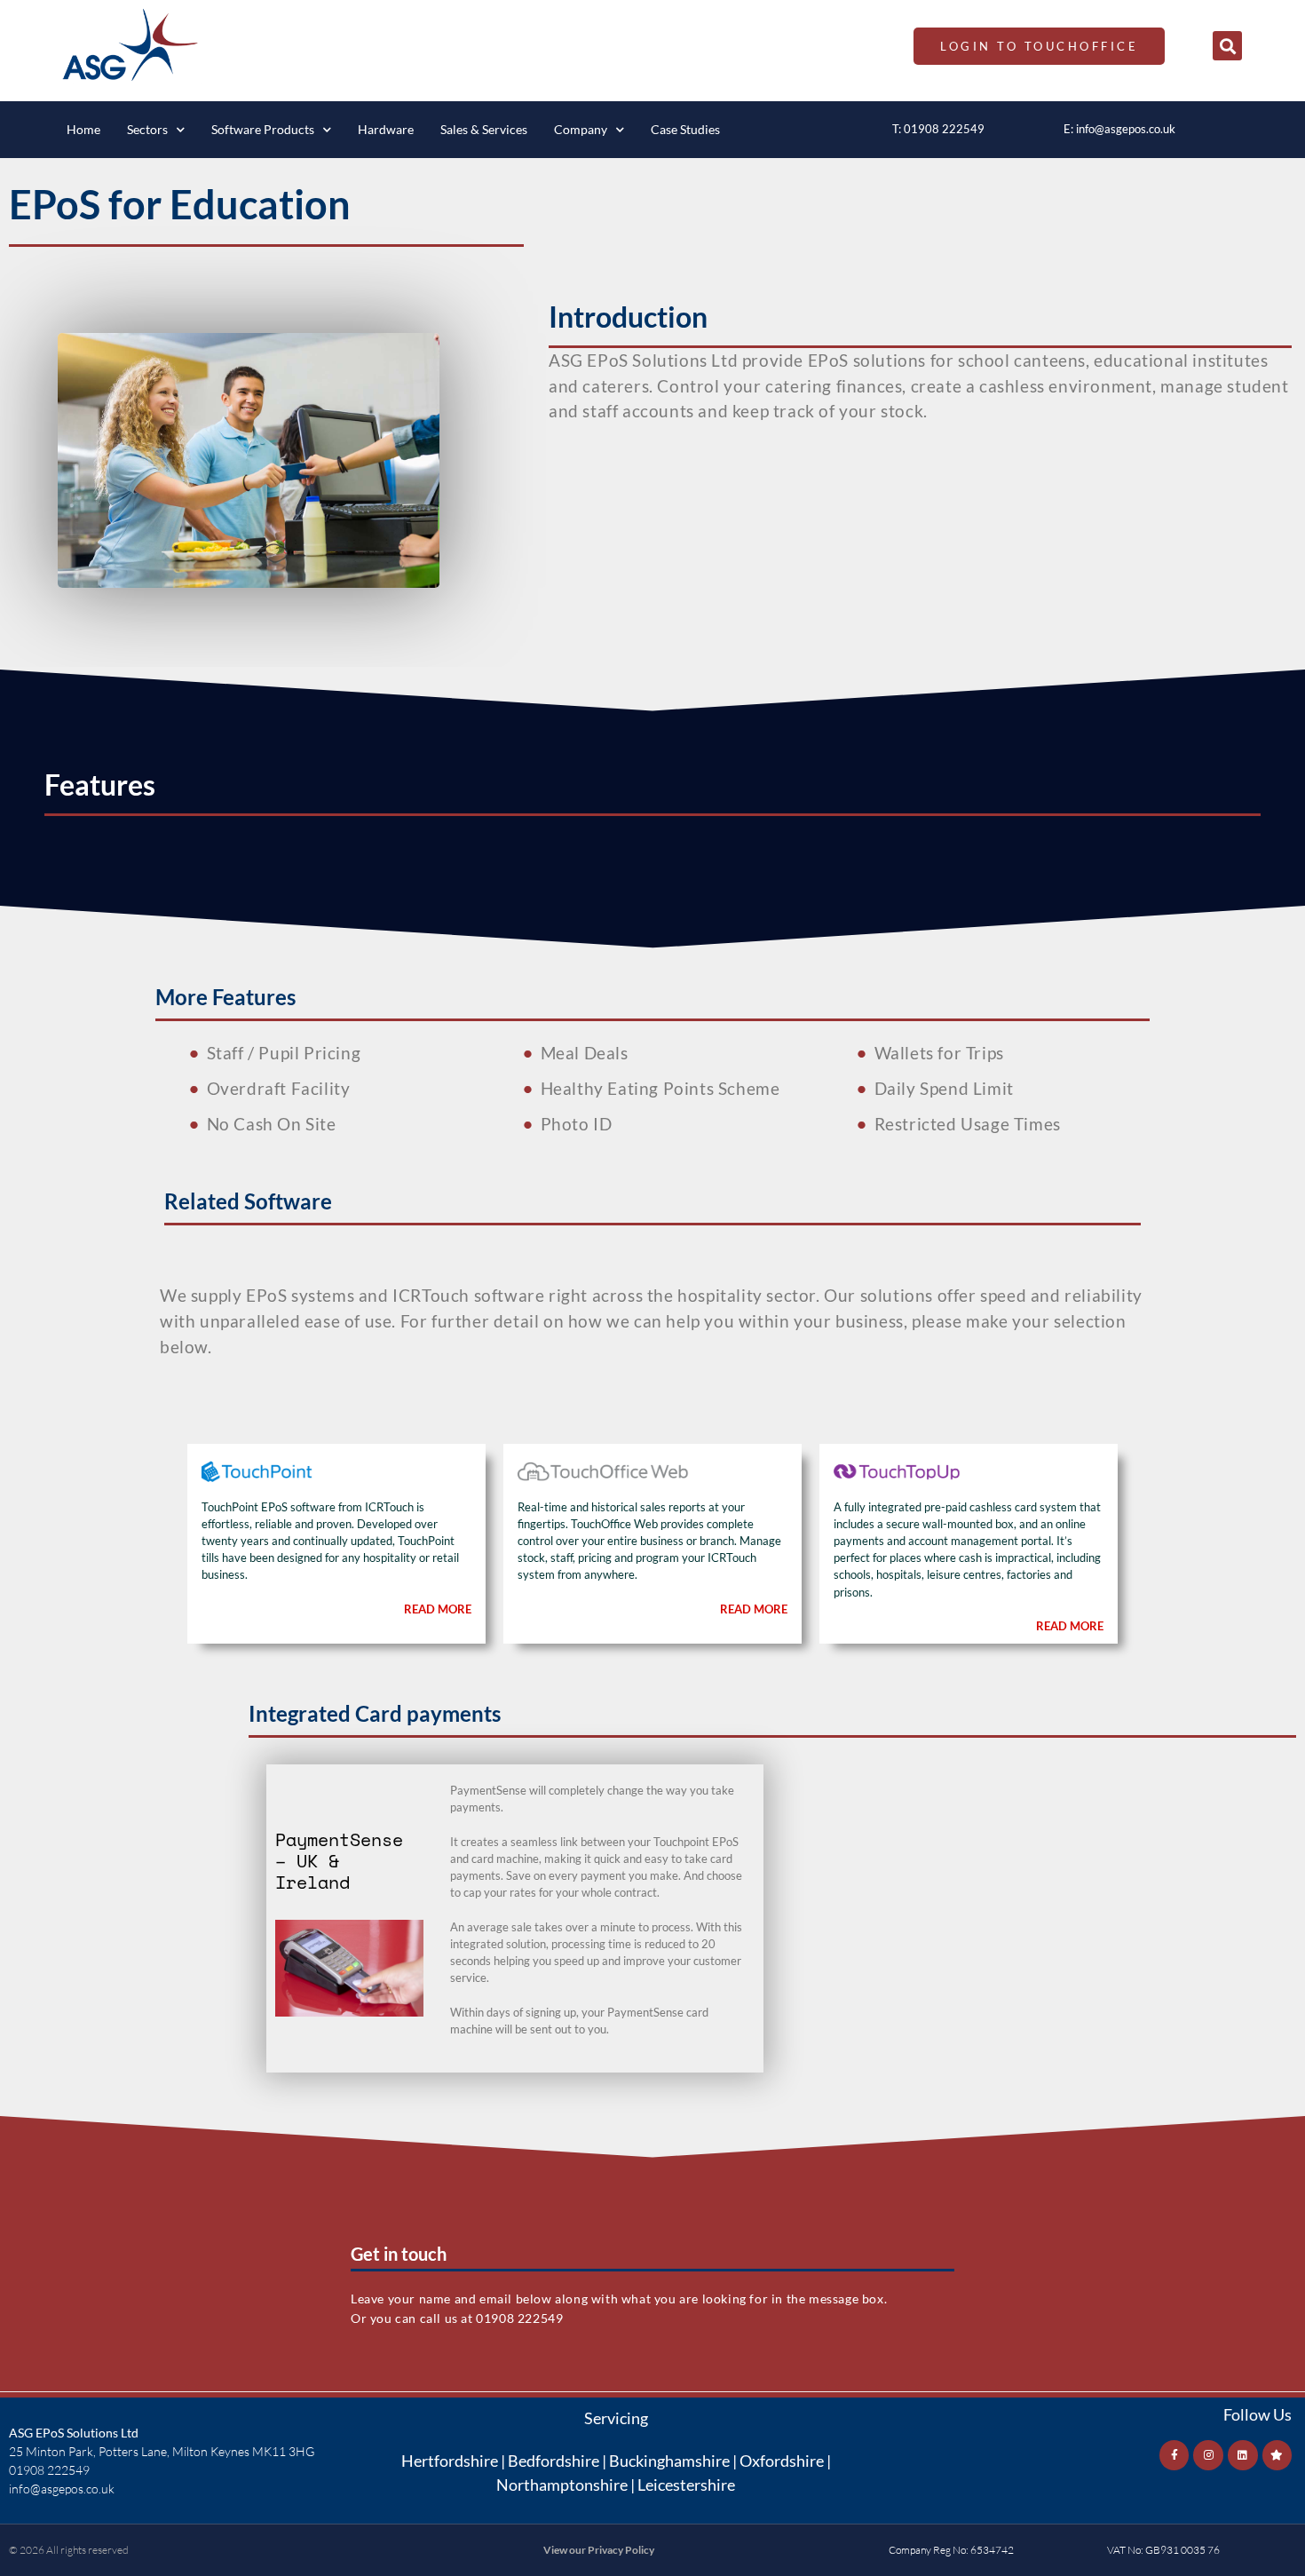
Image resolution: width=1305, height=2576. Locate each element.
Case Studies (685, 129)
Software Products (263, 129)
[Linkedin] (1243, 2455)
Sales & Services (484, 129)
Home (83, 129)
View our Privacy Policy (599, 2550)
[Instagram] (1208, 2455)
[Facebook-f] (1174, 2455)
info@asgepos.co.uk (1126, 129)
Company (581, 129)
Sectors (147, 129)
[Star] (1277, 2455)
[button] (1227, 46)
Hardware (386, 129)
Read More (438, 1609)
